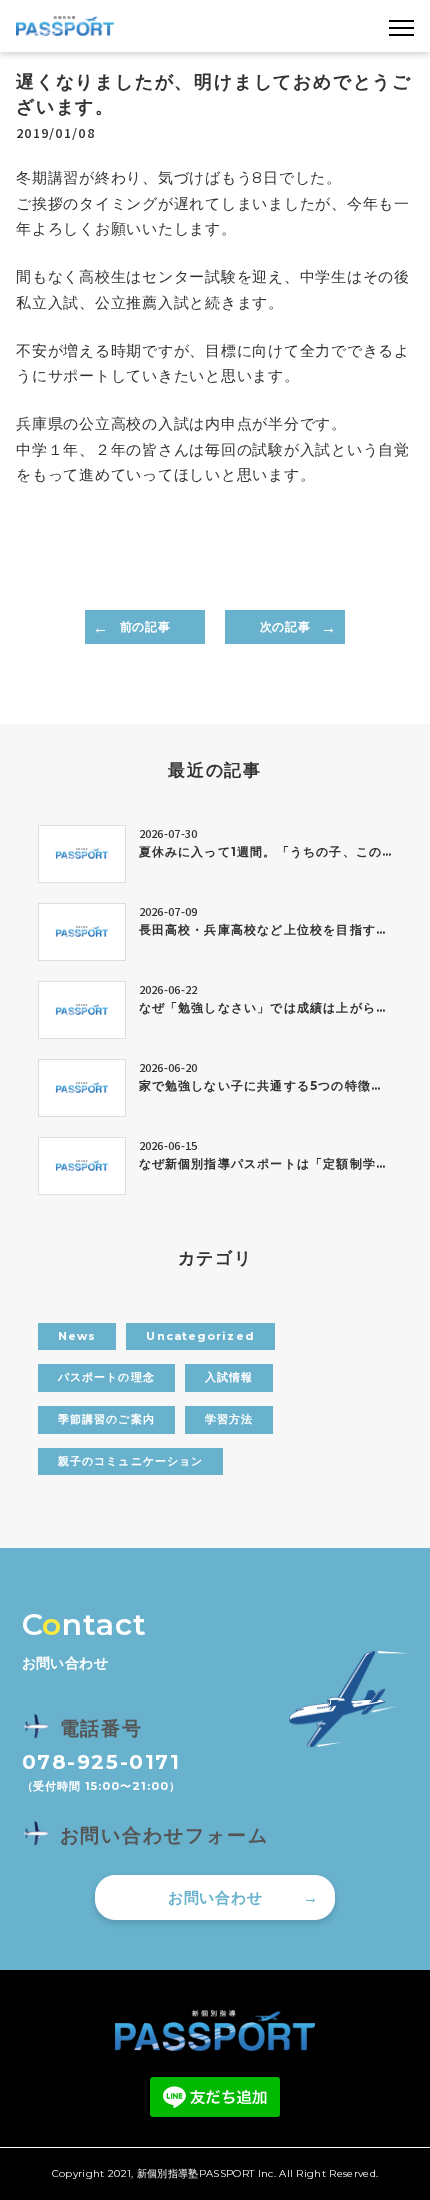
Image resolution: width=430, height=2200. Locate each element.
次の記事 (285, 626)
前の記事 (145, 626)
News (77, 1336)
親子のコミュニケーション (130, 1461)
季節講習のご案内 (106, 1419)
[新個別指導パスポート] (65, 26)
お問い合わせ (215, 1897)
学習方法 (229, 1419)
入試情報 (229, 1377)
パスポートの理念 (106, 1377)
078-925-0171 (101, 1762)
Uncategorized (200, 1336)
